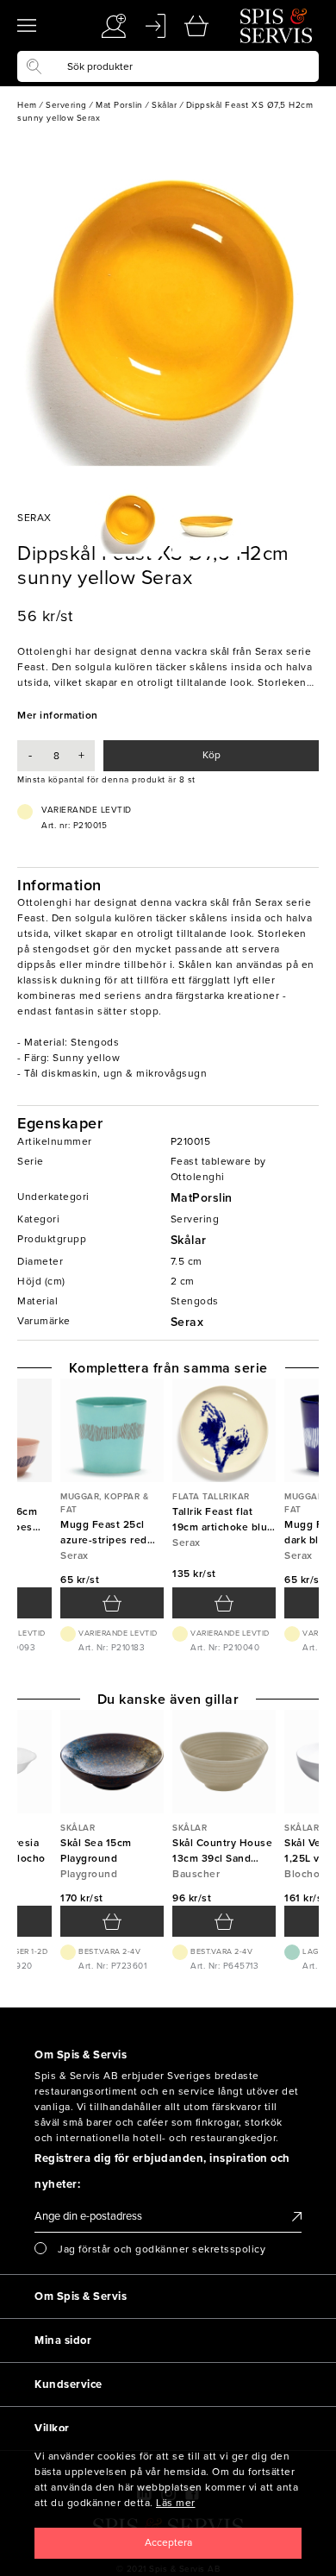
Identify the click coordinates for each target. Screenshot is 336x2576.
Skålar (189, 1240)
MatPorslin (202, 1198)
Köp (212, 755)
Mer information (58, 715)
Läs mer (176, 2503)
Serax (187, 1322)
